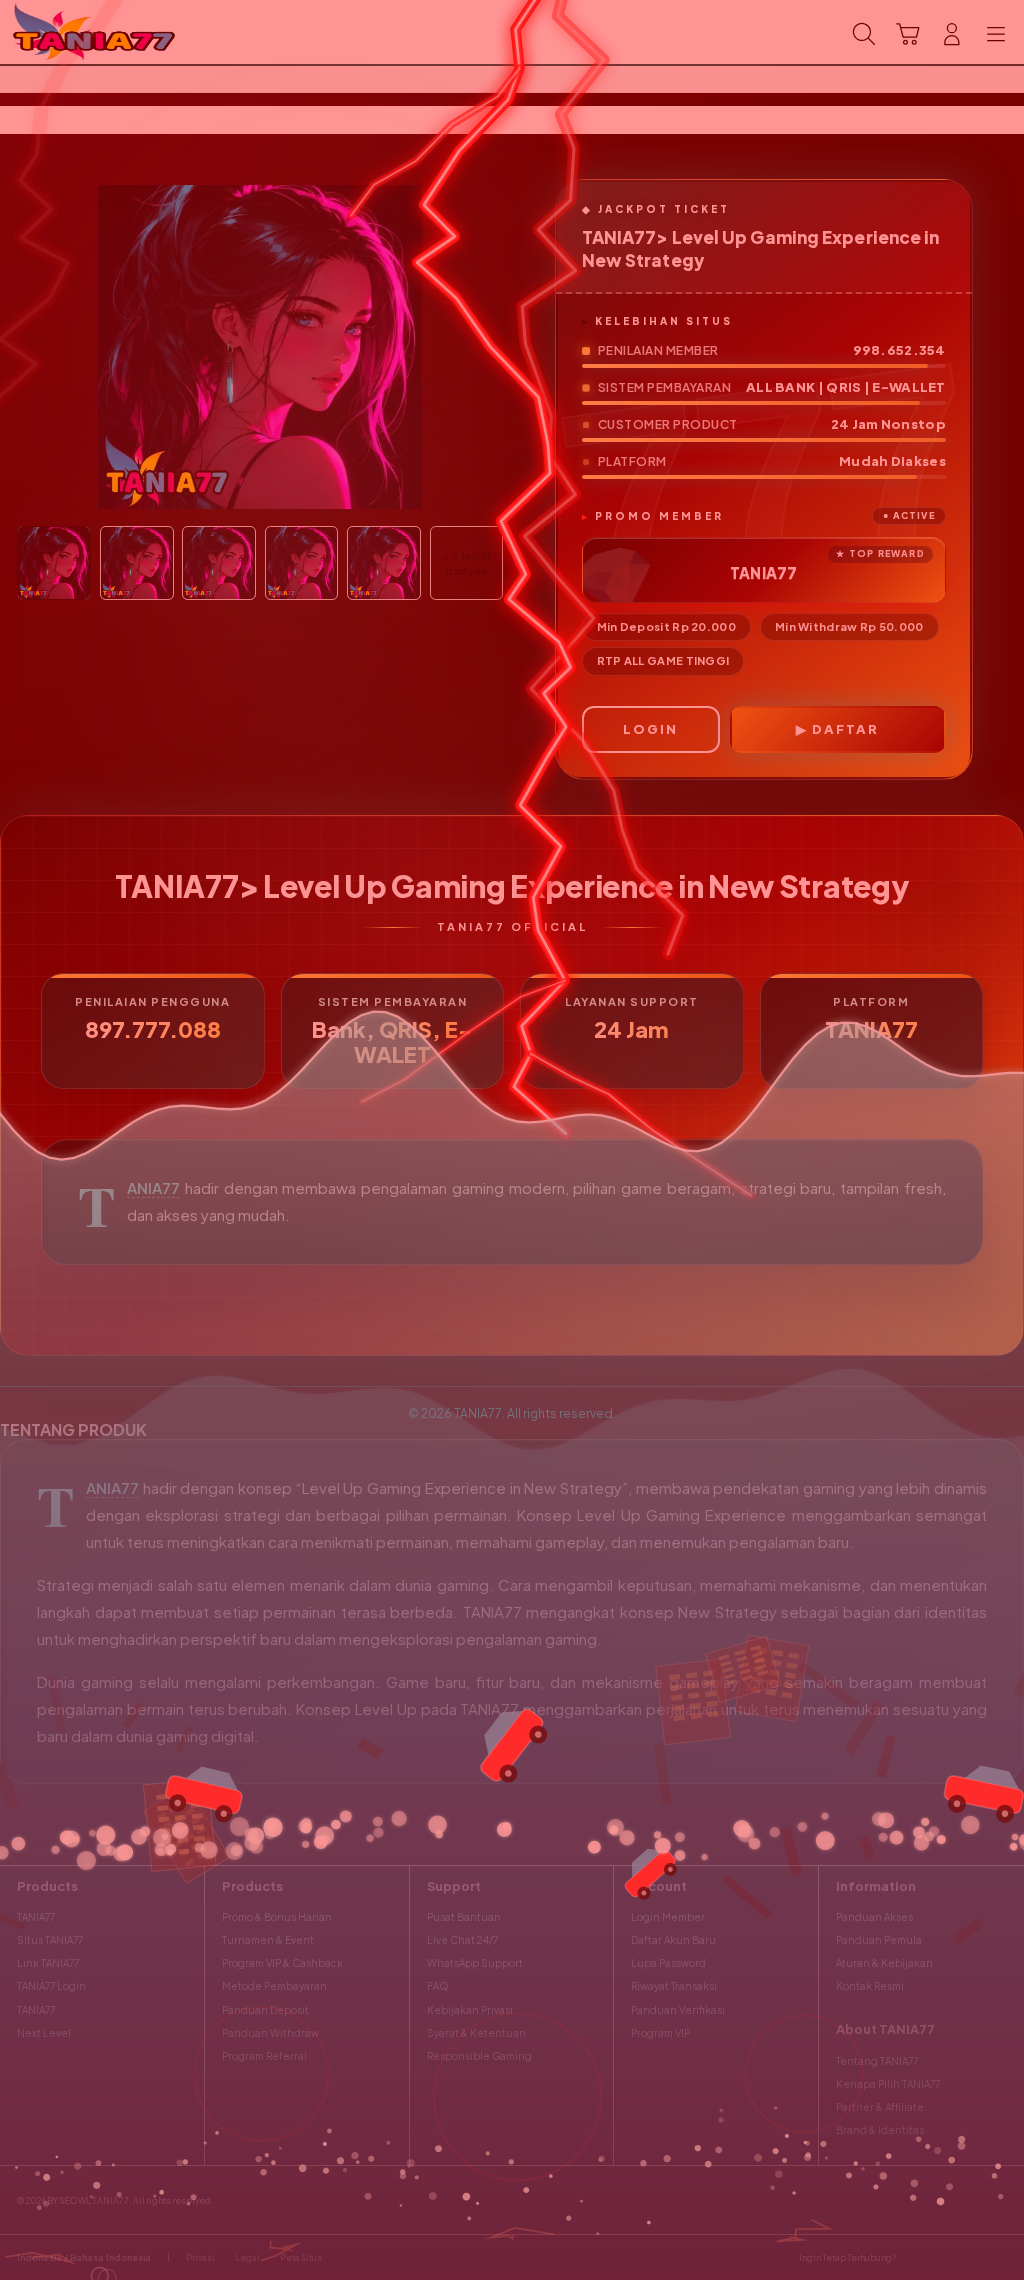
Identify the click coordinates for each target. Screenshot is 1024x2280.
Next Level (44, 2033)
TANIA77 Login (51, 1986)
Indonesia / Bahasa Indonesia (84, 2257)
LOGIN (650, 729)
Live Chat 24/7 (462, 1940)
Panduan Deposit (265, 2010)
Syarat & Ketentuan (476, 2033)
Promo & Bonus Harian (277, 1917)
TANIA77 (153, 1188)
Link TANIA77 (48, 1963)
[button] (908, 34)
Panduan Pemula (879, 1940)
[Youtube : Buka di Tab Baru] (998, 2257)
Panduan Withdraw (270, 2033)
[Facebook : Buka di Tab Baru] (915, 2257)
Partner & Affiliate (880, 2107)
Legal (247, 2257)
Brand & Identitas (880, 2130)
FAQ (438, 1986)
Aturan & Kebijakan (884, 1963)
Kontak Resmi (870, 1986)
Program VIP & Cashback (282, 1963)
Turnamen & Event (268, 1940)
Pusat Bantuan (464, 1917)
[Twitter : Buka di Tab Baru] (942, 2257)
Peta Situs (301, 2257)
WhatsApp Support (475, 1963)
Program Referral (264, 2056)
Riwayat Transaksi (674, 1986)
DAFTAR (845, 729)
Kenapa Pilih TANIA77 (888, 2084)
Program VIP (660, 2033)
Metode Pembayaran (274, 1986)
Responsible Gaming (479, 2056)
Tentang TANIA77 (877, 2061)
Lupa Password (668, 1963)
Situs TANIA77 (50, 1940)
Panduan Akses (874, 1917)
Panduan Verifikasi (678, 2010)
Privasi (200, 2257)
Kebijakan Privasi (470, 2010)
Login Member (668, 1917)
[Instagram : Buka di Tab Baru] (970, 2257)
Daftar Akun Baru (673, 1940)
